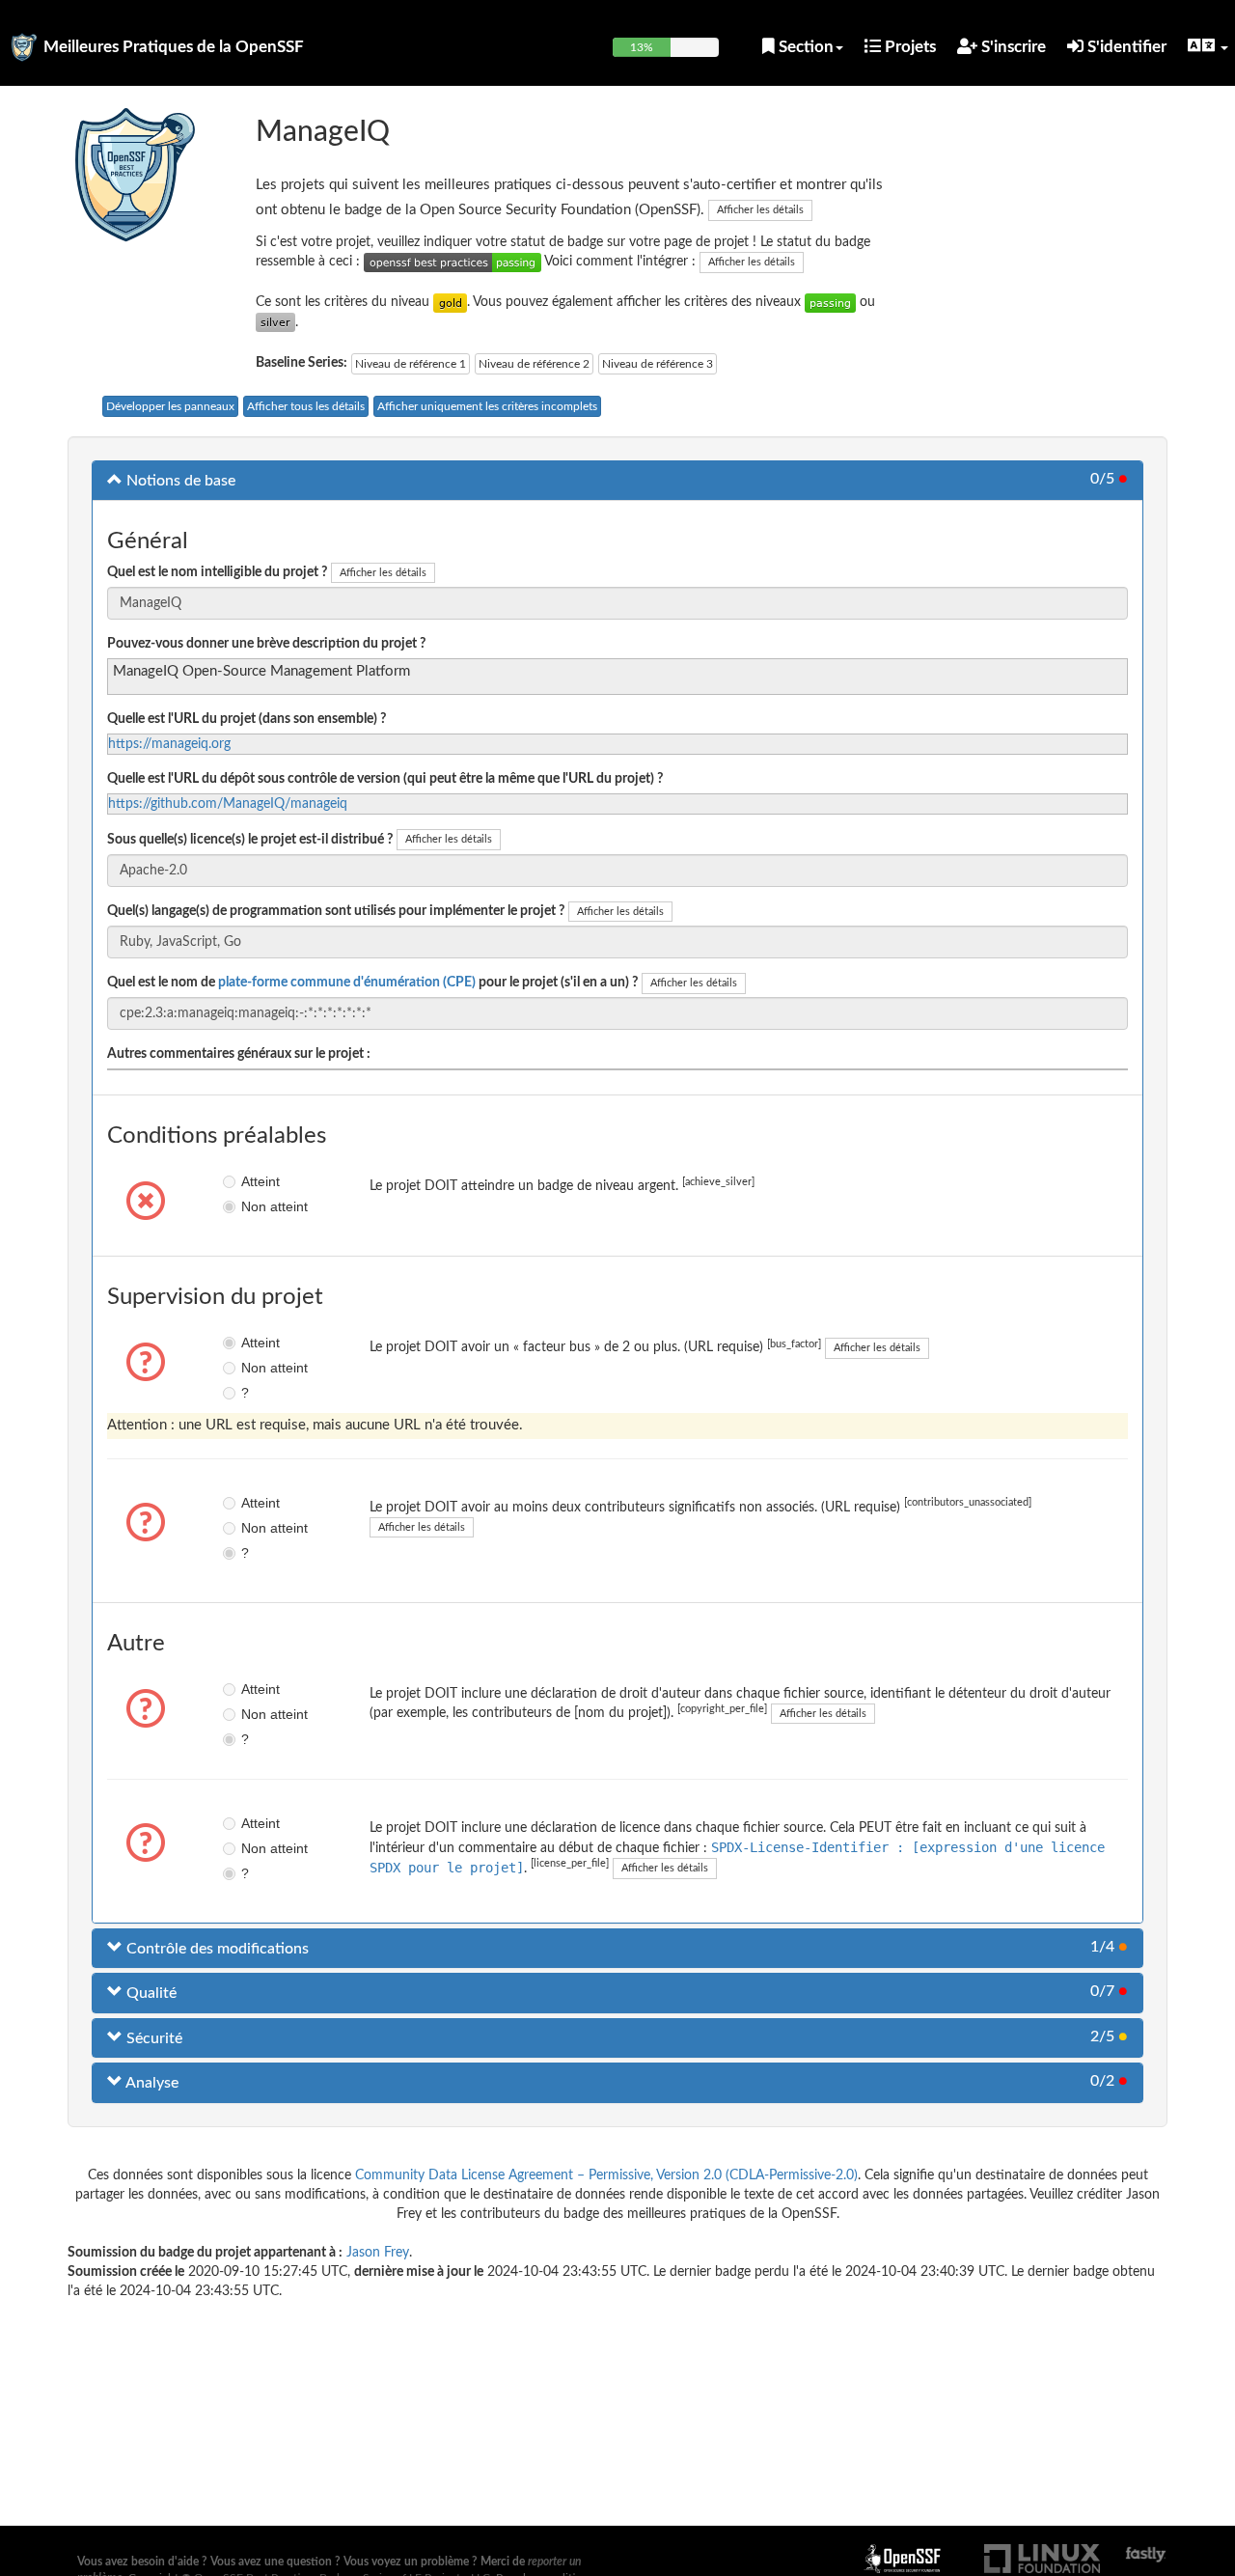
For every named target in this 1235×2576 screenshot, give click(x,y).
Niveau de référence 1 (411, 364)
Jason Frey (378, 2253)
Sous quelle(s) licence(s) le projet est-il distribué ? (250, 840)
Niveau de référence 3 (658, 364)
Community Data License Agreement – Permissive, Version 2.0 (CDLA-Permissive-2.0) (606, 2175)
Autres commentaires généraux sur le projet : (239, 1054)
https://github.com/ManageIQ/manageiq (228, 804)
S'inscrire (1012, 47)
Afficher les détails (760, 210)
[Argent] (275, 322)
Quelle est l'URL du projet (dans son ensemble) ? (247, 719)
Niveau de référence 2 (534, 364)
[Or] (450, 302)
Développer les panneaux (170, 406)
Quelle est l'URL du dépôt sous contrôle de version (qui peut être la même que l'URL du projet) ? (385, 779)
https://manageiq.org (169, 744)
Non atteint (255, 1206)
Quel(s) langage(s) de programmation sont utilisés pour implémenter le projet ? (336, 911)
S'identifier (1125, 47)
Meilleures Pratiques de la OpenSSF (174, 47)
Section (804, 47)
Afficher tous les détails (306, 406)
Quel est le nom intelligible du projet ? (217, 572)
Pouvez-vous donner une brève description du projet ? (266, 644)
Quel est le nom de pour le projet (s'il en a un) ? (372, 983)
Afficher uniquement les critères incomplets (487, 406)
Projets (908, 47)
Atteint (255, 1181)
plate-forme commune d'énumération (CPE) (347, 983)
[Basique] (830, 302)
